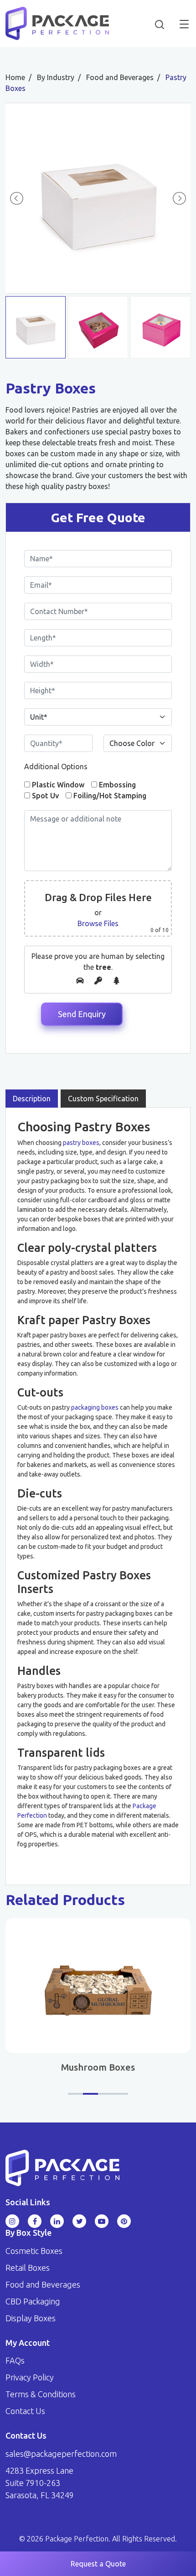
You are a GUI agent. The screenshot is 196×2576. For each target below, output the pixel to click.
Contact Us (25, 2411)
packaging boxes (95, 1407)
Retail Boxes (28, 2268)
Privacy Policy (30, 2377)
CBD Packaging (33, 2301)
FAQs (15, 2360)
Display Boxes (31, 2318)
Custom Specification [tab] (103, 1099)
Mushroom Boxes (98, 2067)
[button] (75, 2094)
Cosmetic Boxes (34, 2251)
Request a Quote (98, 2564)
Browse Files (98, 923)
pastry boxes (81, 1143)
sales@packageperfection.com (61, 2454)
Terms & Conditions (41, 2394)
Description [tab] (32, 1099)
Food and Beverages (43, 2284)
